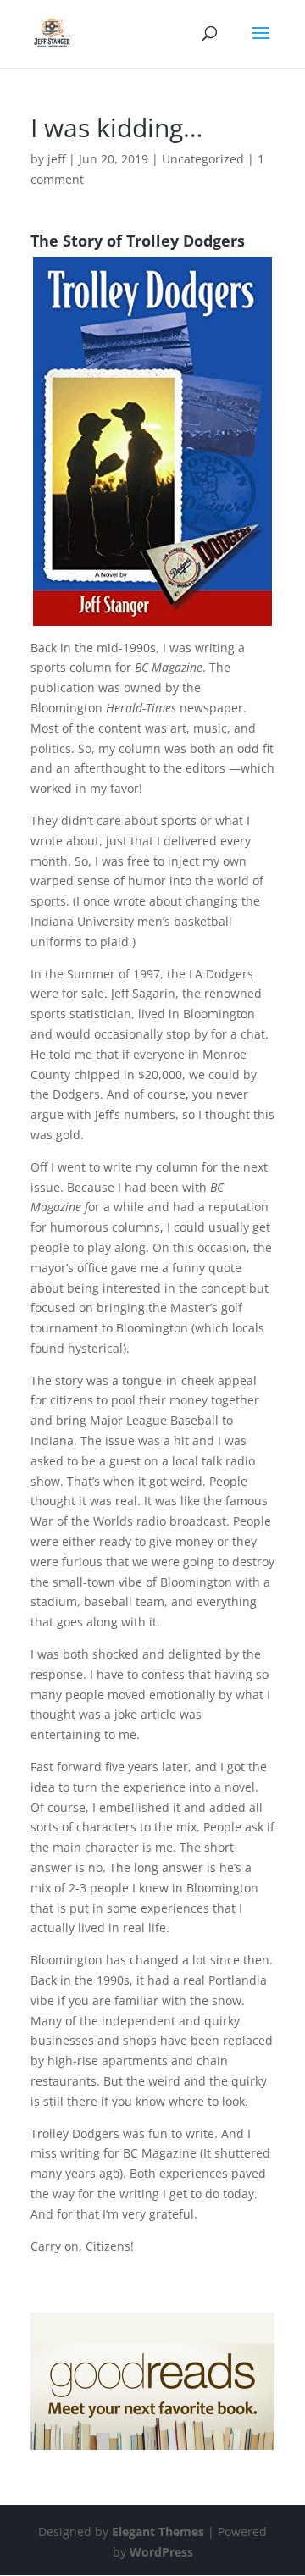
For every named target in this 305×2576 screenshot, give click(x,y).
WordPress (161, 2552)
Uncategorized (203, 159)
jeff (56, 159)
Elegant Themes (158, 2532)
